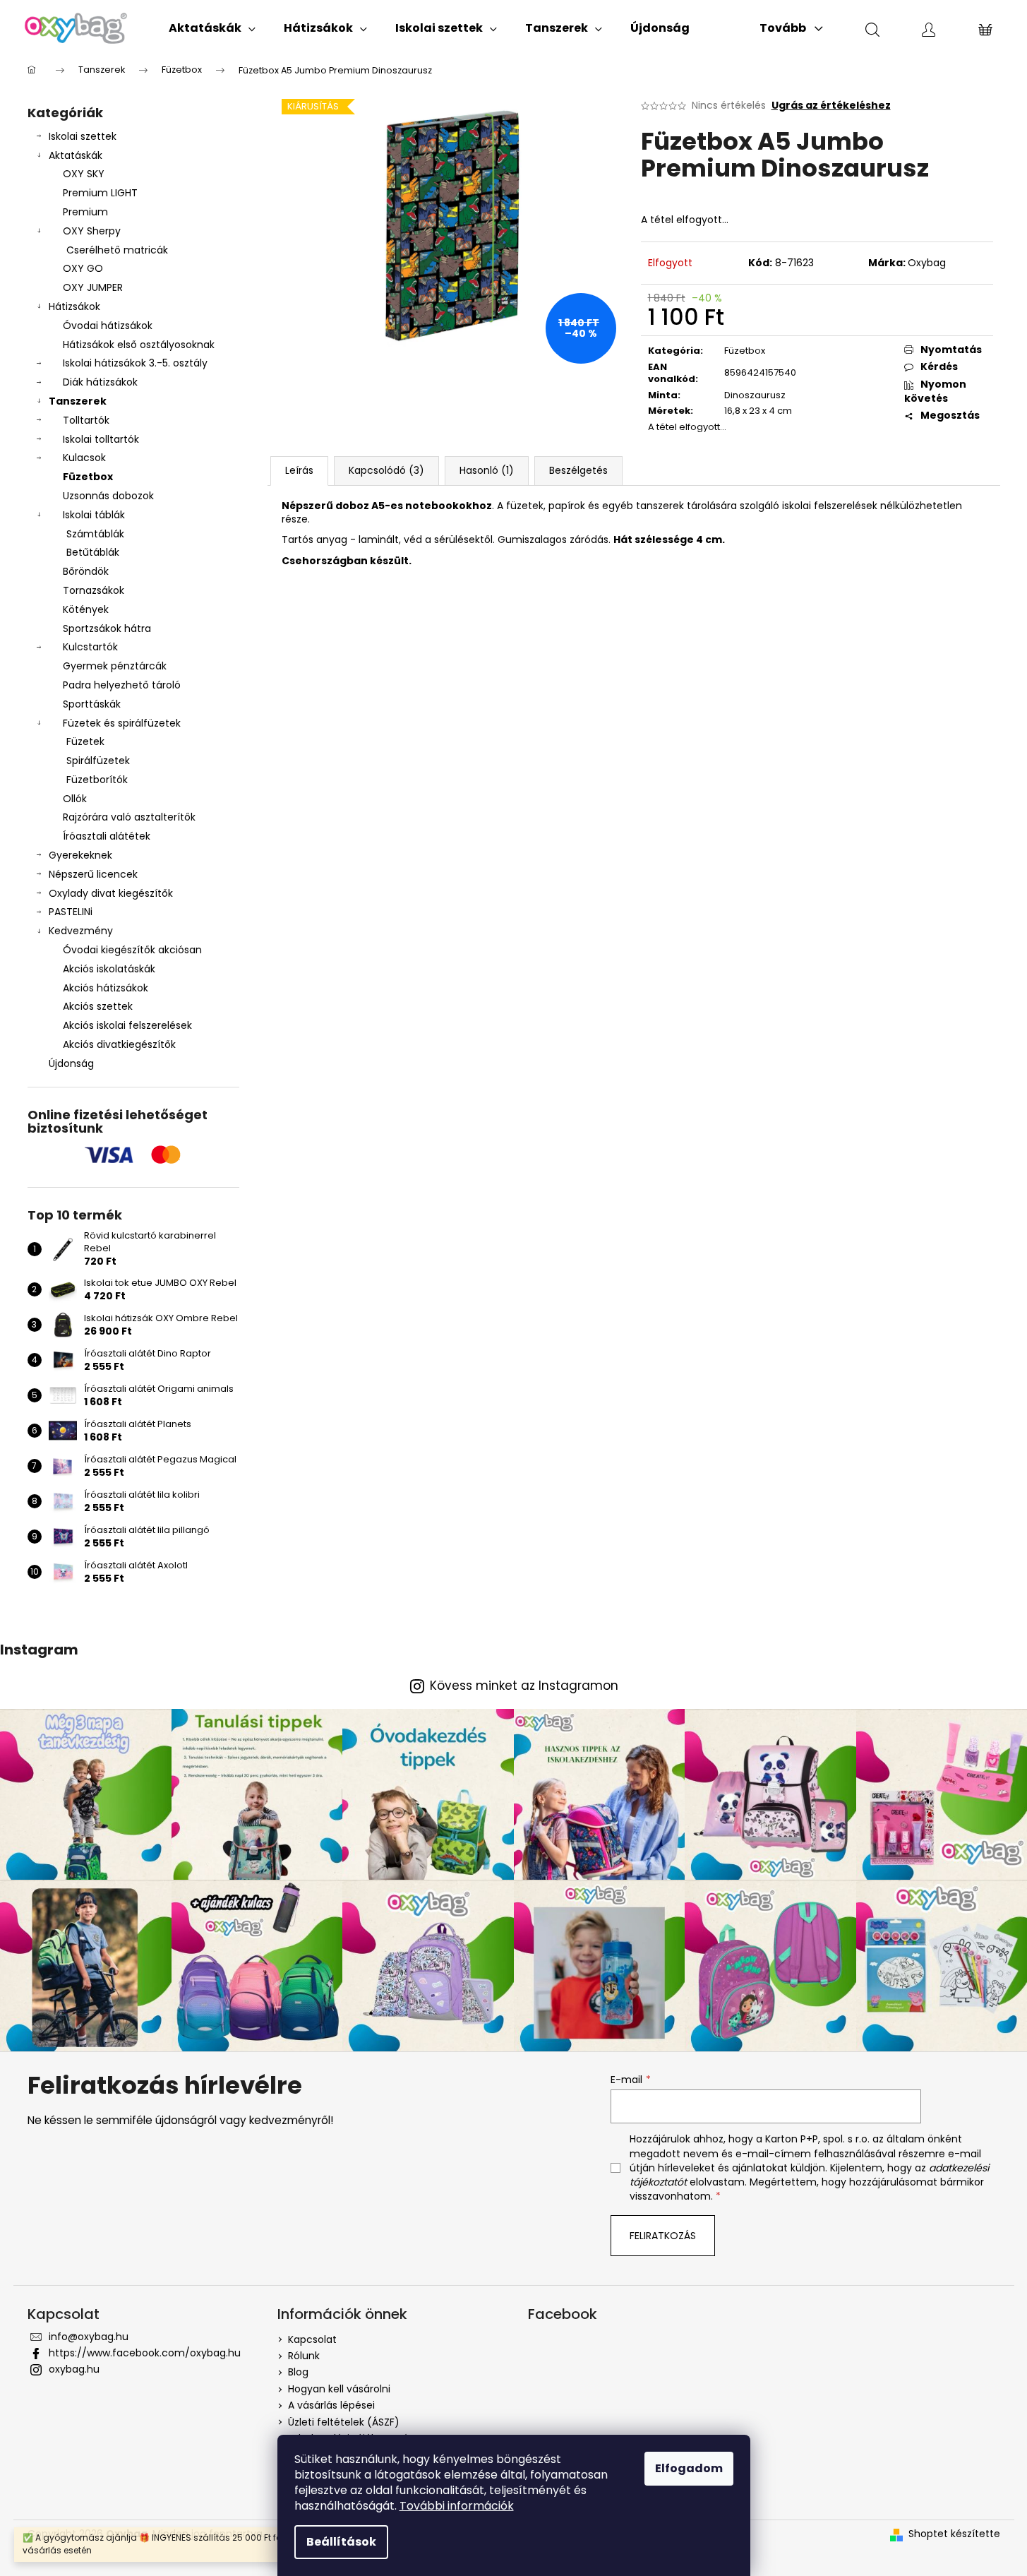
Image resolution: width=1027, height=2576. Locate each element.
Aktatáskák (76, 155)
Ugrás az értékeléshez (831, 106)
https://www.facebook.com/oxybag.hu (145, 2353)
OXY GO (83, 268)
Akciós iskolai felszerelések (127, 1025)
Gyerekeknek (80, 855)
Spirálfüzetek (98, 761)
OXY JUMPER (93, 287)
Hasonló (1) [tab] (487, 470)
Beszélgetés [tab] (578, 470)
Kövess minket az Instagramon (524, 1686)
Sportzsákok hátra (107, 628)
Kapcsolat (312, 2339)
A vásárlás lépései (331, 2405)
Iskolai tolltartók (101, 439)
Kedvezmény (81, 931)
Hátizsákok (74, 306)
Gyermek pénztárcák (115, 666)
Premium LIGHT (100, 193)
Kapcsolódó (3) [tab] (386, 470)
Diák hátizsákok (100, 382)
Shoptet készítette (954, 2534)
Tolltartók (86, 420)
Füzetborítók (97, 780)
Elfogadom (689, 2468)
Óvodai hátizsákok (108, 326)
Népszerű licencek (93, 874)
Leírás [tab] (299, 470)
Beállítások (341, 2542)
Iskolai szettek (83, 136)
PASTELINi (71, 912)
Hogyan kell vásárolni (339, 2389)
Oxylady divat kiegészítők (111, 893)
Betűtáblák (93, 552)
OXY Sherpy (92, 231)
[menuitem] (212, 28)
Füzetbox (88, 477)
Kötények (86, 609)
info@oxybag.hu (89, 2337)
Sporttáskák (92, 704)
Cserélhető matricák (117, 250)
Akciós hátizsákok (106, 988)
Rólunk (304, 2356)
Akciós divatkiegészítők (119, 1044)
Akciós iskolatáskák (109, 969)
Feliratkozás (663, 2236)
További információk (457, 2506)
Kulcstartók (90, 647)
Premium (85, 212)
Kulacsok (84, 458)
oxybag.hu (74, 2369)
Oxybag (927, 263)
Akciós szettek (98, 1006)
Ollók (75, 799)
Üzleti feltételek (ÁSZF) (344, 2422)
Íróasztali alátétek (107, 836)
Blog (298, 2372)
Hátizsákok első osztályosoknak (139, 345)
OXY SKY (84, 174)
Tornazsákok (94, 590)
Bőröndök (86, 571)
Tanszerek (78, 401)
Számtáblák (95, 534)
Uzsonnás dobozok (108, 496)
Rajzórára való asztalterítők (129, 817)
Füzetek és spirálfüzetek (122, 723)
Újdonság (71, 1063)
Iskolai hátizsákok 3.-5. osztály (135, 363)
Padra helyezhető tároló (122, 685)
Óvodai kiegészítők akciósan (132, 950)
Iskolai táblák (94, 515)
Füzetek (85, 741)
